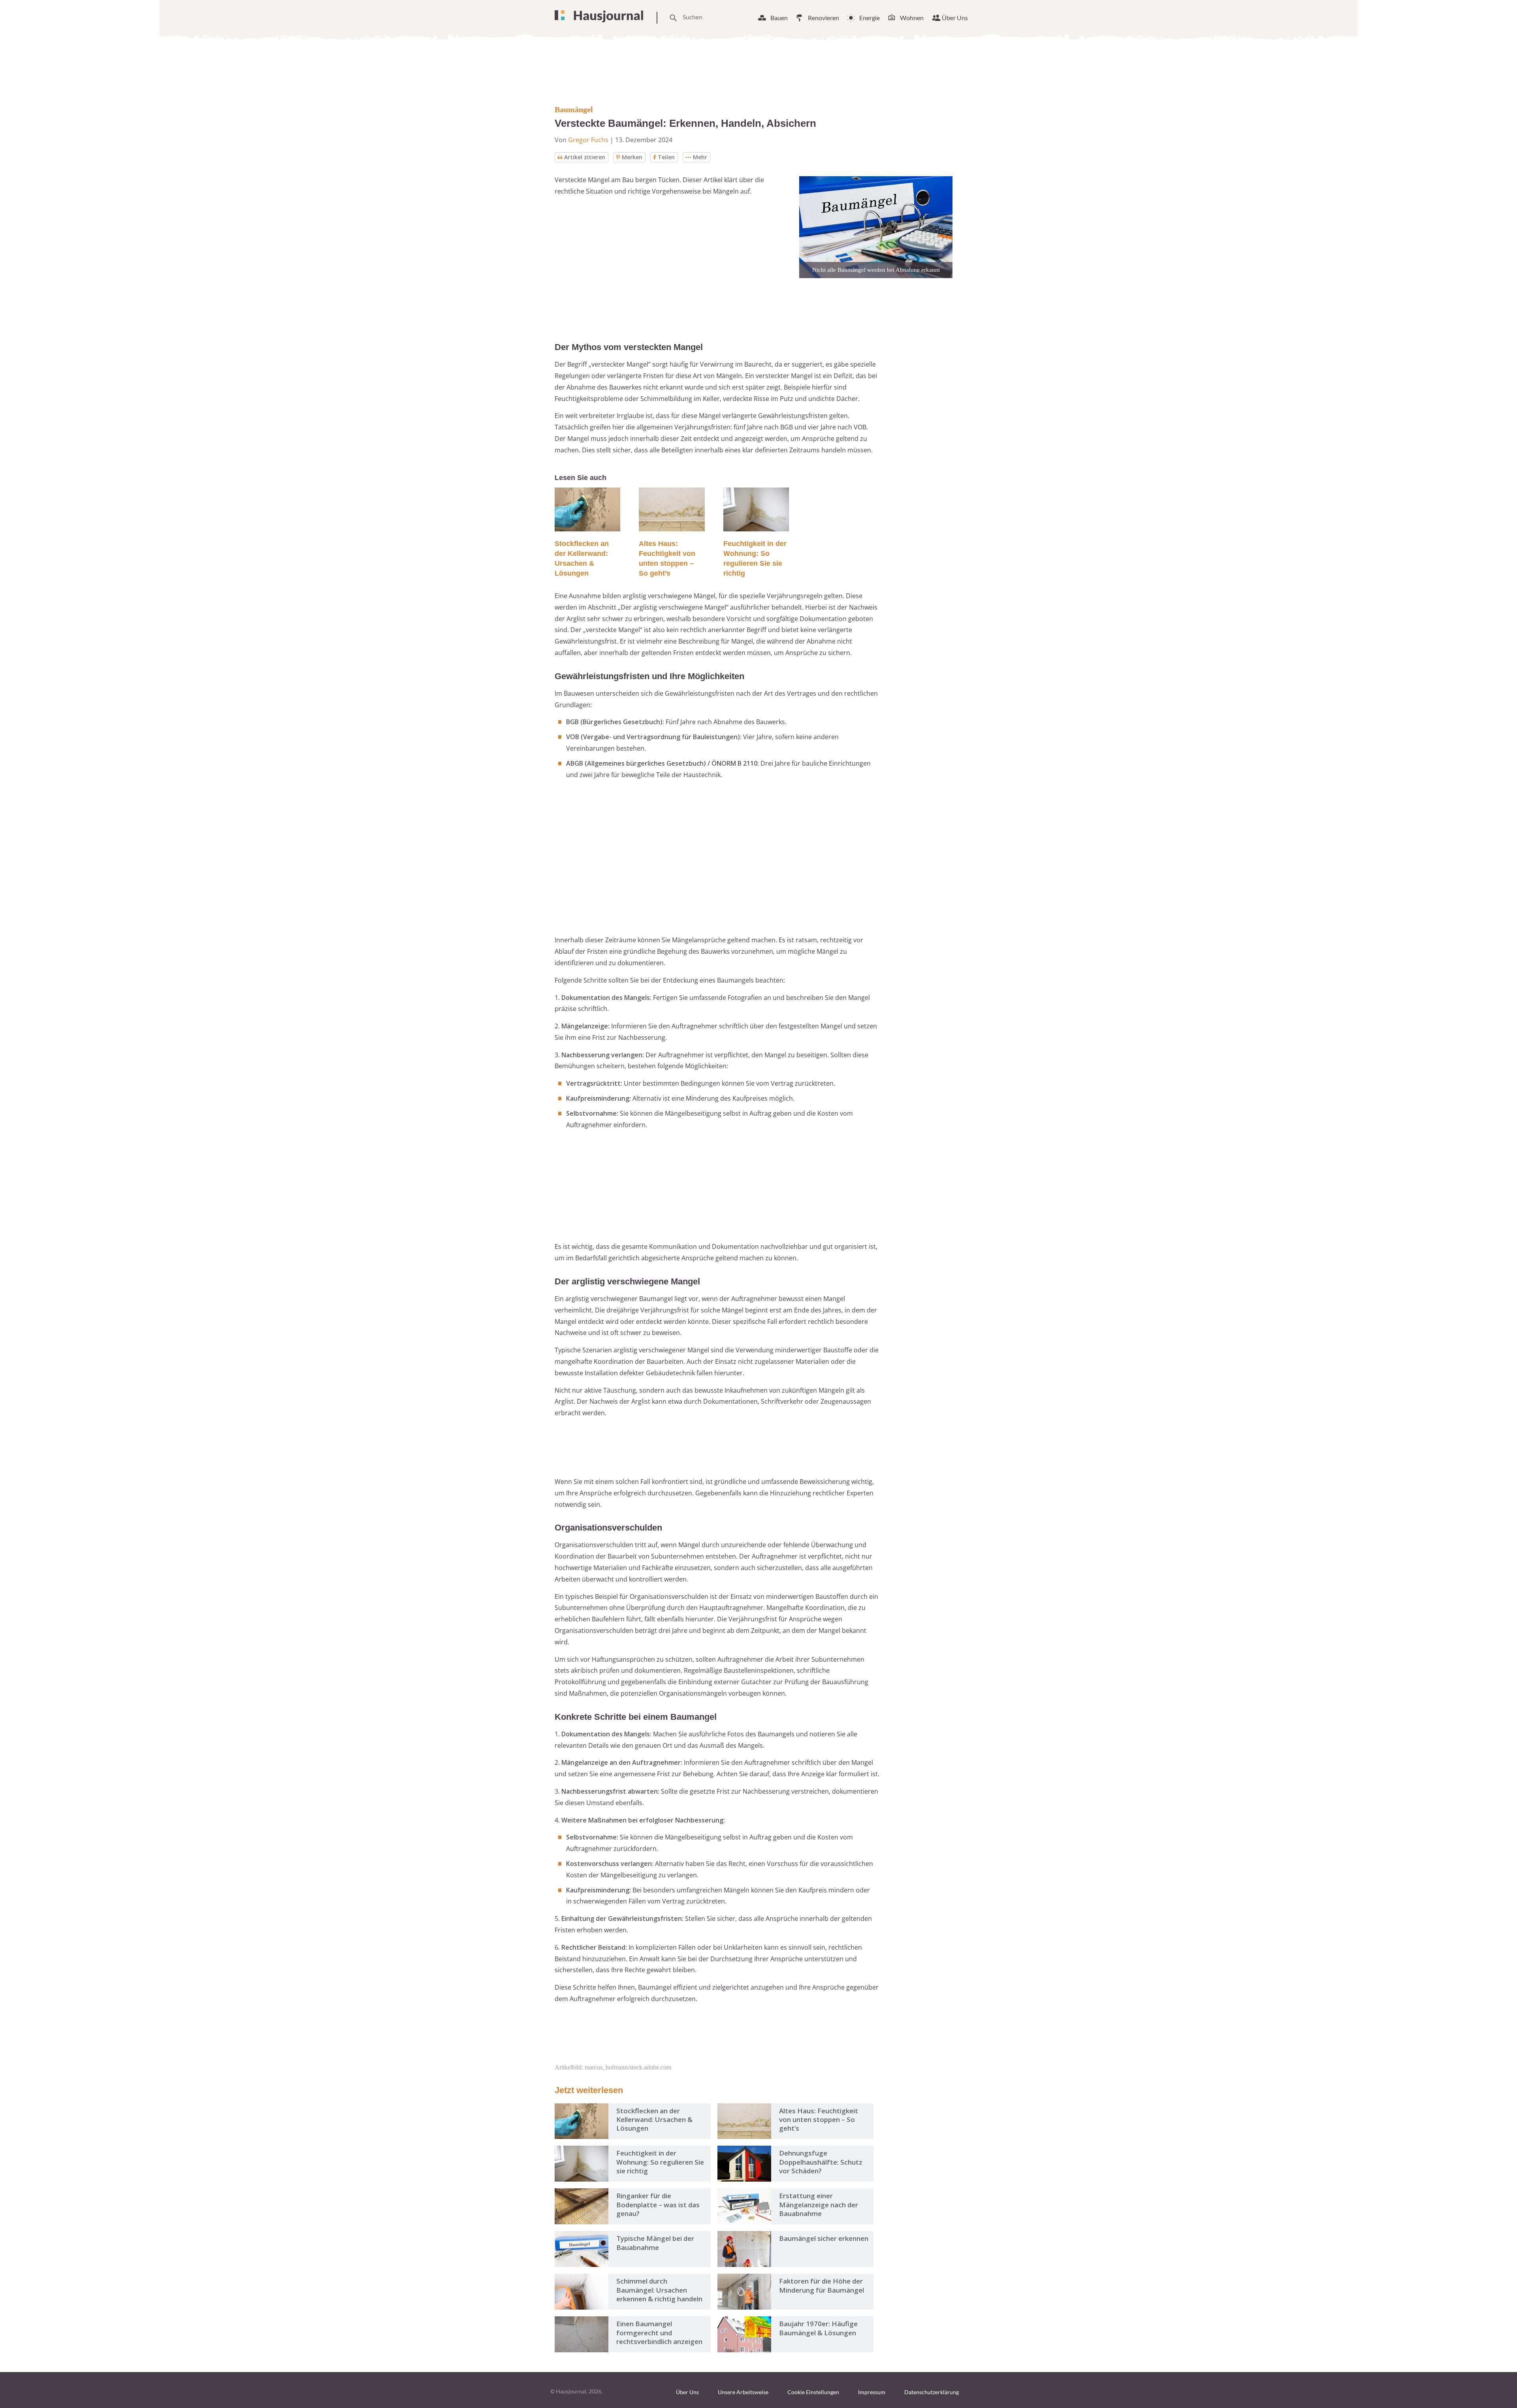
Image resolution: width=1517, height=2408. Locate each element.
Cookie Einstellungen (813, 2392)
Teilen (666, 157)
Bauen (779, 18)
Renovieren (823, 18)
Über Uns (955, 18)
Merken (632, 157)
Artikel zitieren (585, 157)
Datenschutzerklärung (932, 2392)
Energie (870, 18)
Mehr (700, 157)
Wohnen (912, 18)
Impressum (872, 2392)
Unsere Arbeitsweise (743, 2392)
